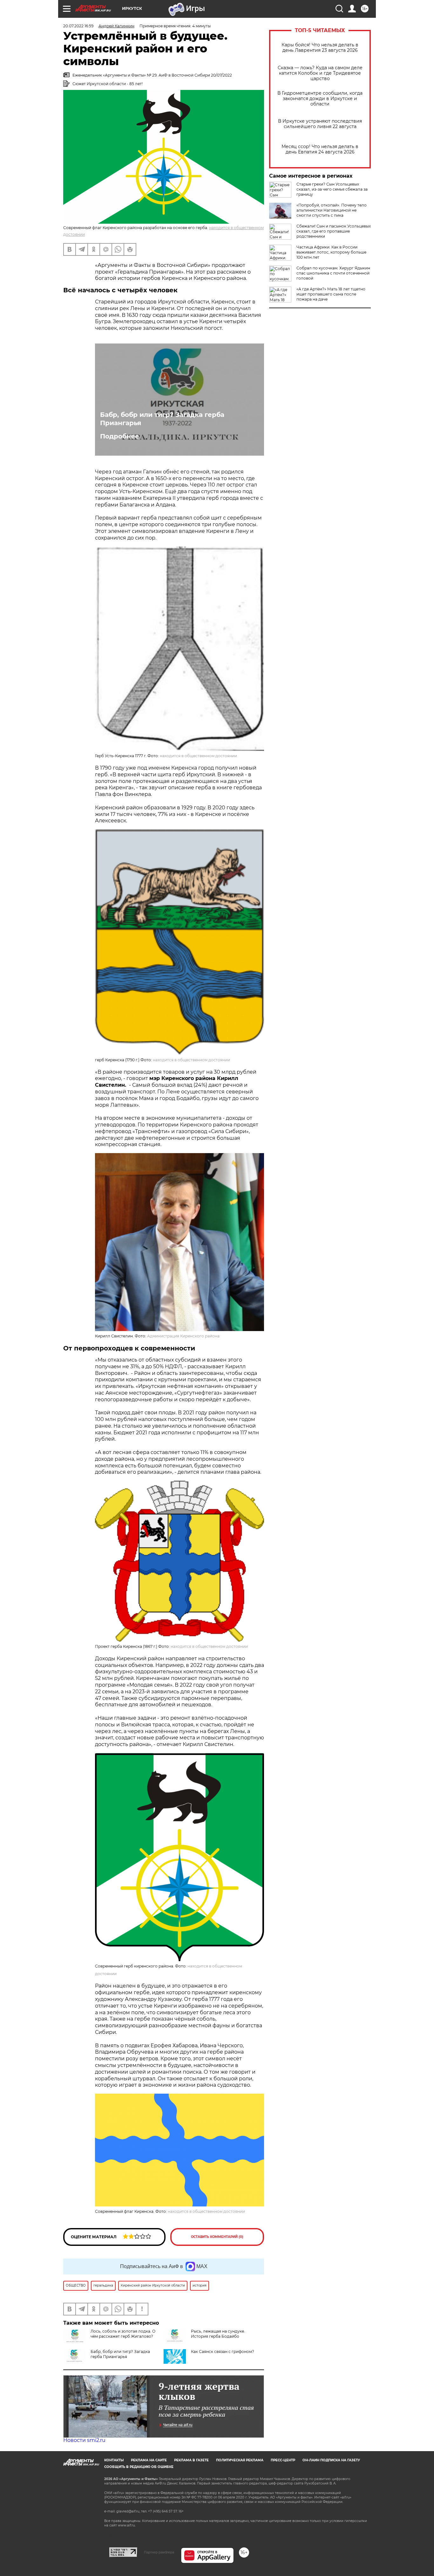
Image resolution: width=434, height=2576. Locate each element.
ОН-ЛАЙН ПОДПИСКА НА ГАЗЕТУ (331, 2460)
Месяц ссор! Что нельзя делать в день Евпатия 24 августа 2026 (320, 149)
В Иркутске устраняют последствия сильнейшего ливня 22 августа (320, 124)
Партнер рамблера (159, 2552)
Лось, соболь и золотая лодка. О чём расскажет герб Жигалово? (123, 2334)
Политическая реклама (240, 2460)
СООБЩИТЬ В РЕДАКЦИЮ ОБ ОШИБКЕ (139, 2467)
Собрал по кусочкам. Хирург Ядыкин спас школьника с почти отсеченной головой (333, 273)
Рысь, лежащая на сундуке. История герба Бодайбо (218, 2334)
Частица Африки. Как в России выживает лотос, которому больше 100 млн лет (331, 252)
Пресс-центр (283, 2460)
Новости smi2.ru (84, 2440)
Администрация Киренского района (183, 1336)
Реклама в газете (191, 2460)
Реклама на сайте (149, 2460)
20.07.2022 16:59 (78, 26)
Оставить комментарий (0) (217, 2237)
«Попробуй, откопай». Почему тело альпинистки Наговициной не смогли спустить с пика (332, 210)
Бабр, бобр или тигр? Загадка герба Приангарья (162, 419)
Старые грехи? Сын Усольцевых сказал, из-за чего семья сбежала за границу (332, 189)
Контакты (114, 2460)
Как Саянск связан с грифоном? (223, 2352)
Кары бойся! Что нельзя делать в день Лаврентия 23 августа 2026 (320, 48)
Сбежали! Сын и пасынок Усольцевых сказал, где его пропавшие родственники (334, 231)
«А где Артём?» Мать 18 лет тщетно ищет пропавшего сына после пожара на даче (331, 294)
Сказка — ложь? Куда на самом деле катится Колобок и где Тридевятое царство (320, 73)
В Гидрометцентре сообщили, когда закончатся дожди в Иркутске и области (320, 99)
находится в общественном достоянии (198, 756)
